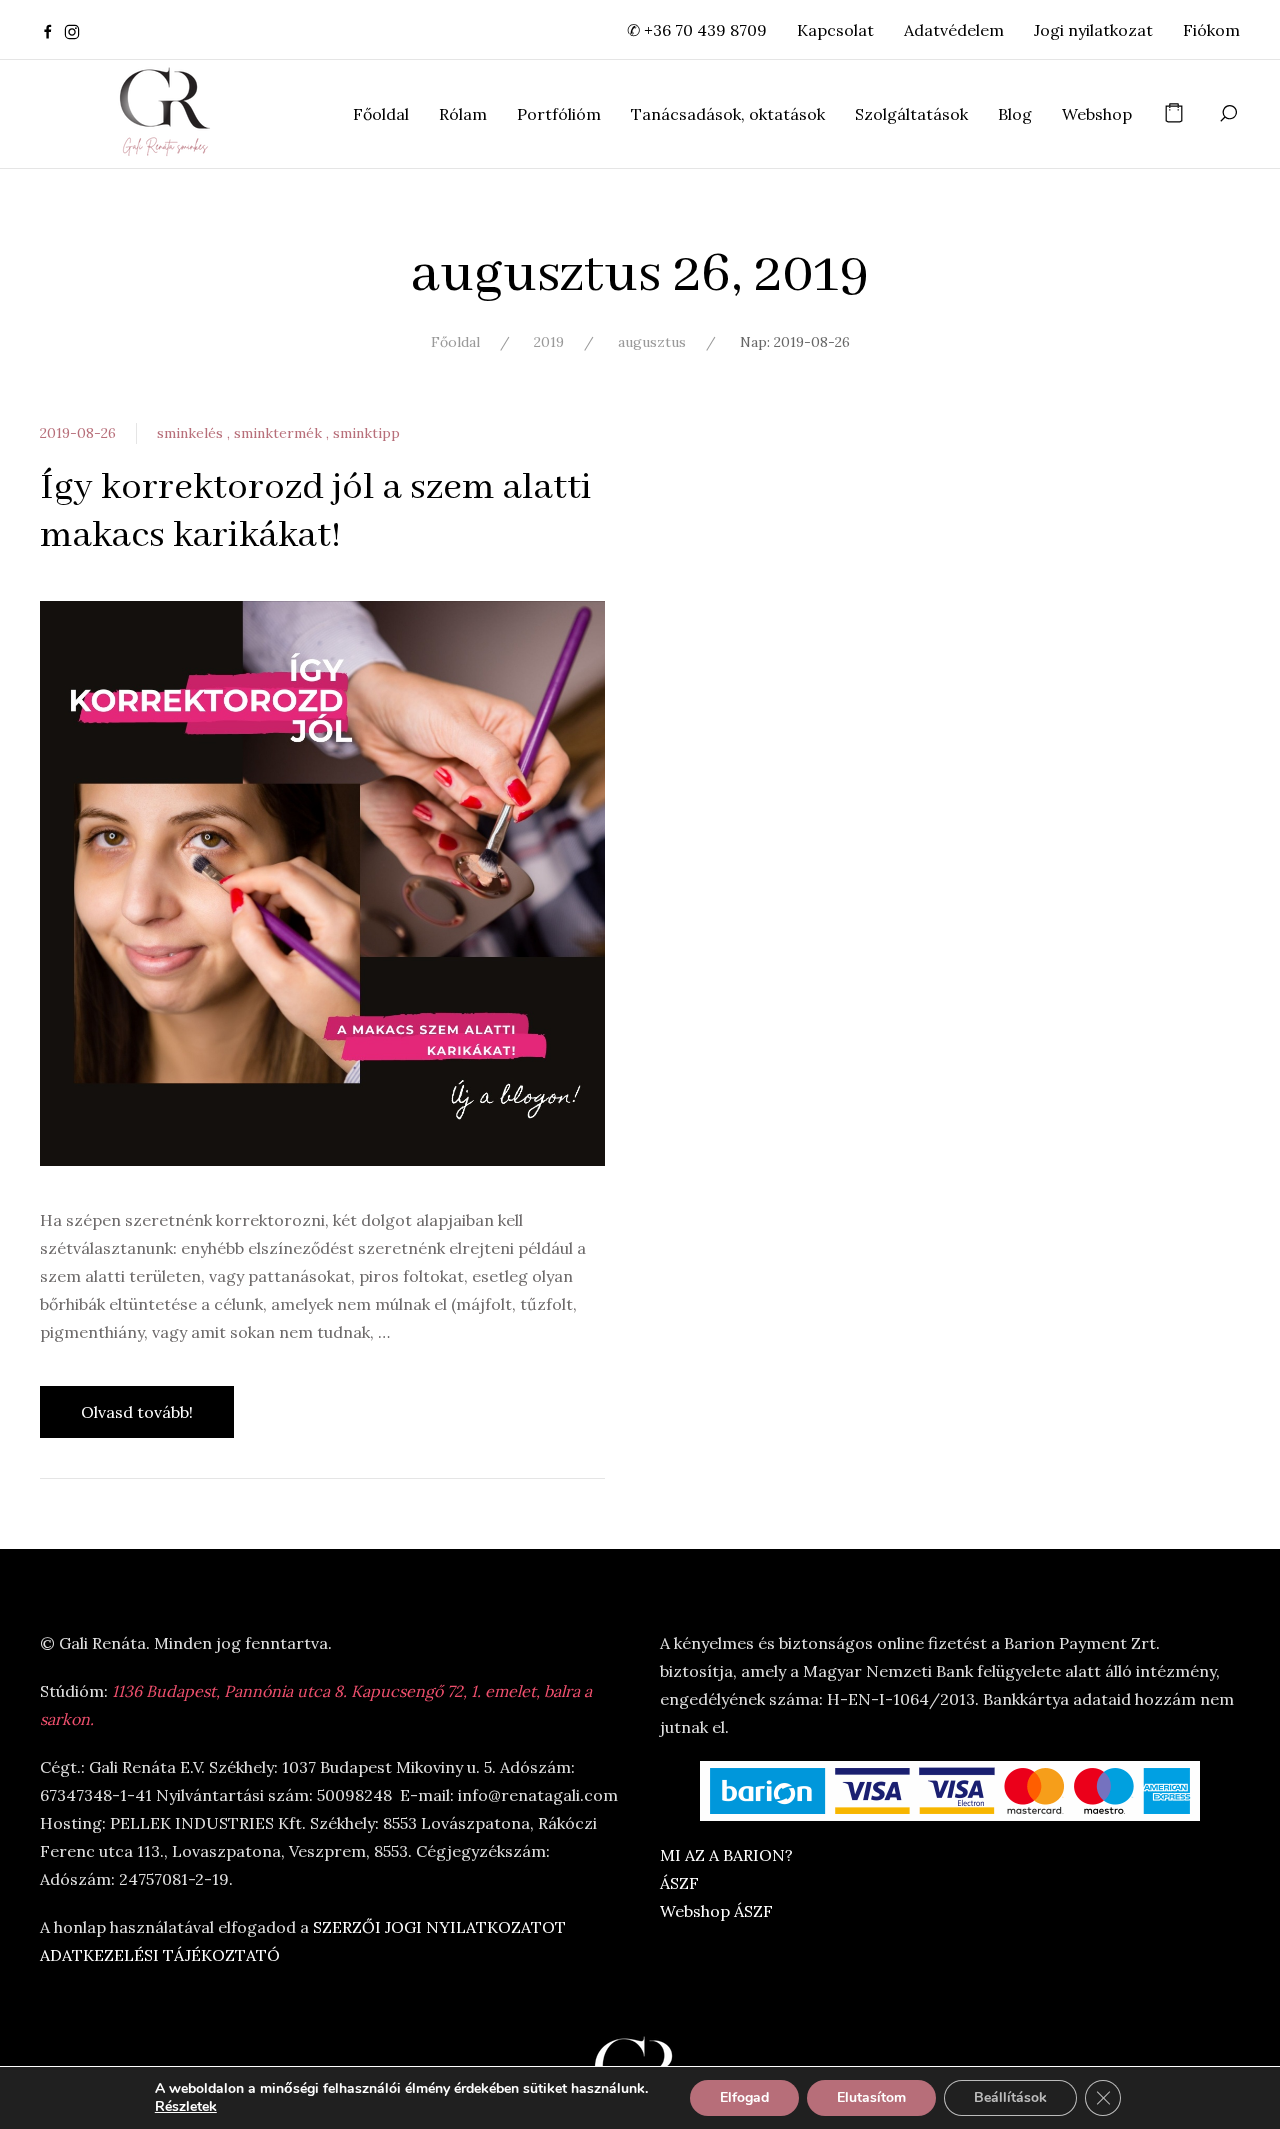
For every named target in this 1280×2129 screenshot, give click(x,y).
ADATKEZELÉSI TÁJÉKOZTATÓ (160, 1955)
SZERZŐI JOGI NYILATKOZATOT (439, 1927)
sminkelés (192, 433)
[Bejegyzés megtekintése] (322, 882)
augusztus (652, 342)
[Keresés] (1228, 114)
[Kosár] (1174, 114)
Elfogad (744, 2097)
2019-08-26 (78, 433)
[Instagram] (72, 30)
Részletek (186, 2107)
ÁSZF (679, 1883)
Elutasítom (871, 2097)
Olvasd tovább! (137, 1412)
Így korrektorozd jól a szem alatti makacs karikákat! (316, 512)
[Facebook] (48, 30)
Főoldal (455, 342)
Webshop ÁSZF (716, 1911)
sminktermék (280, 433)
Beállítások (1010, 2097)
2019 (549, 342)
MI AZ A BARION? (726, 1855)
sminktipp (366, 433)
